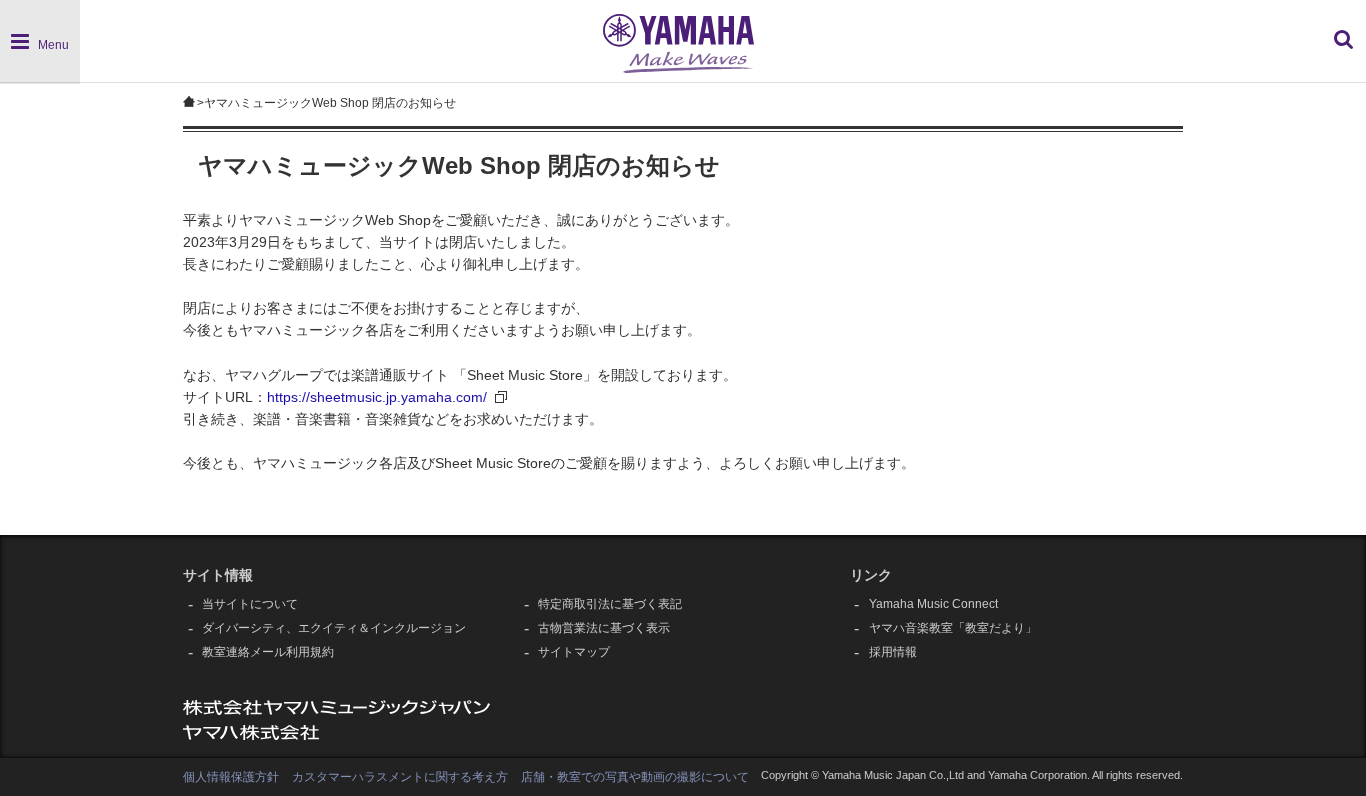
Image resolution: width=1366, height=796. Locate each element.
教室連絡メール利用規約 (268, 652)
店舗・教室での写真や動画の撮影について (635, 777)
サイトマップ (574, 652)
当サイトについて (250, 604)
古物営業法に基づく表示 (604, 628)
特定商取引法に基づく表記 (610, 604)
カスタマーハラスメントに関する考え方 (400, 777)
